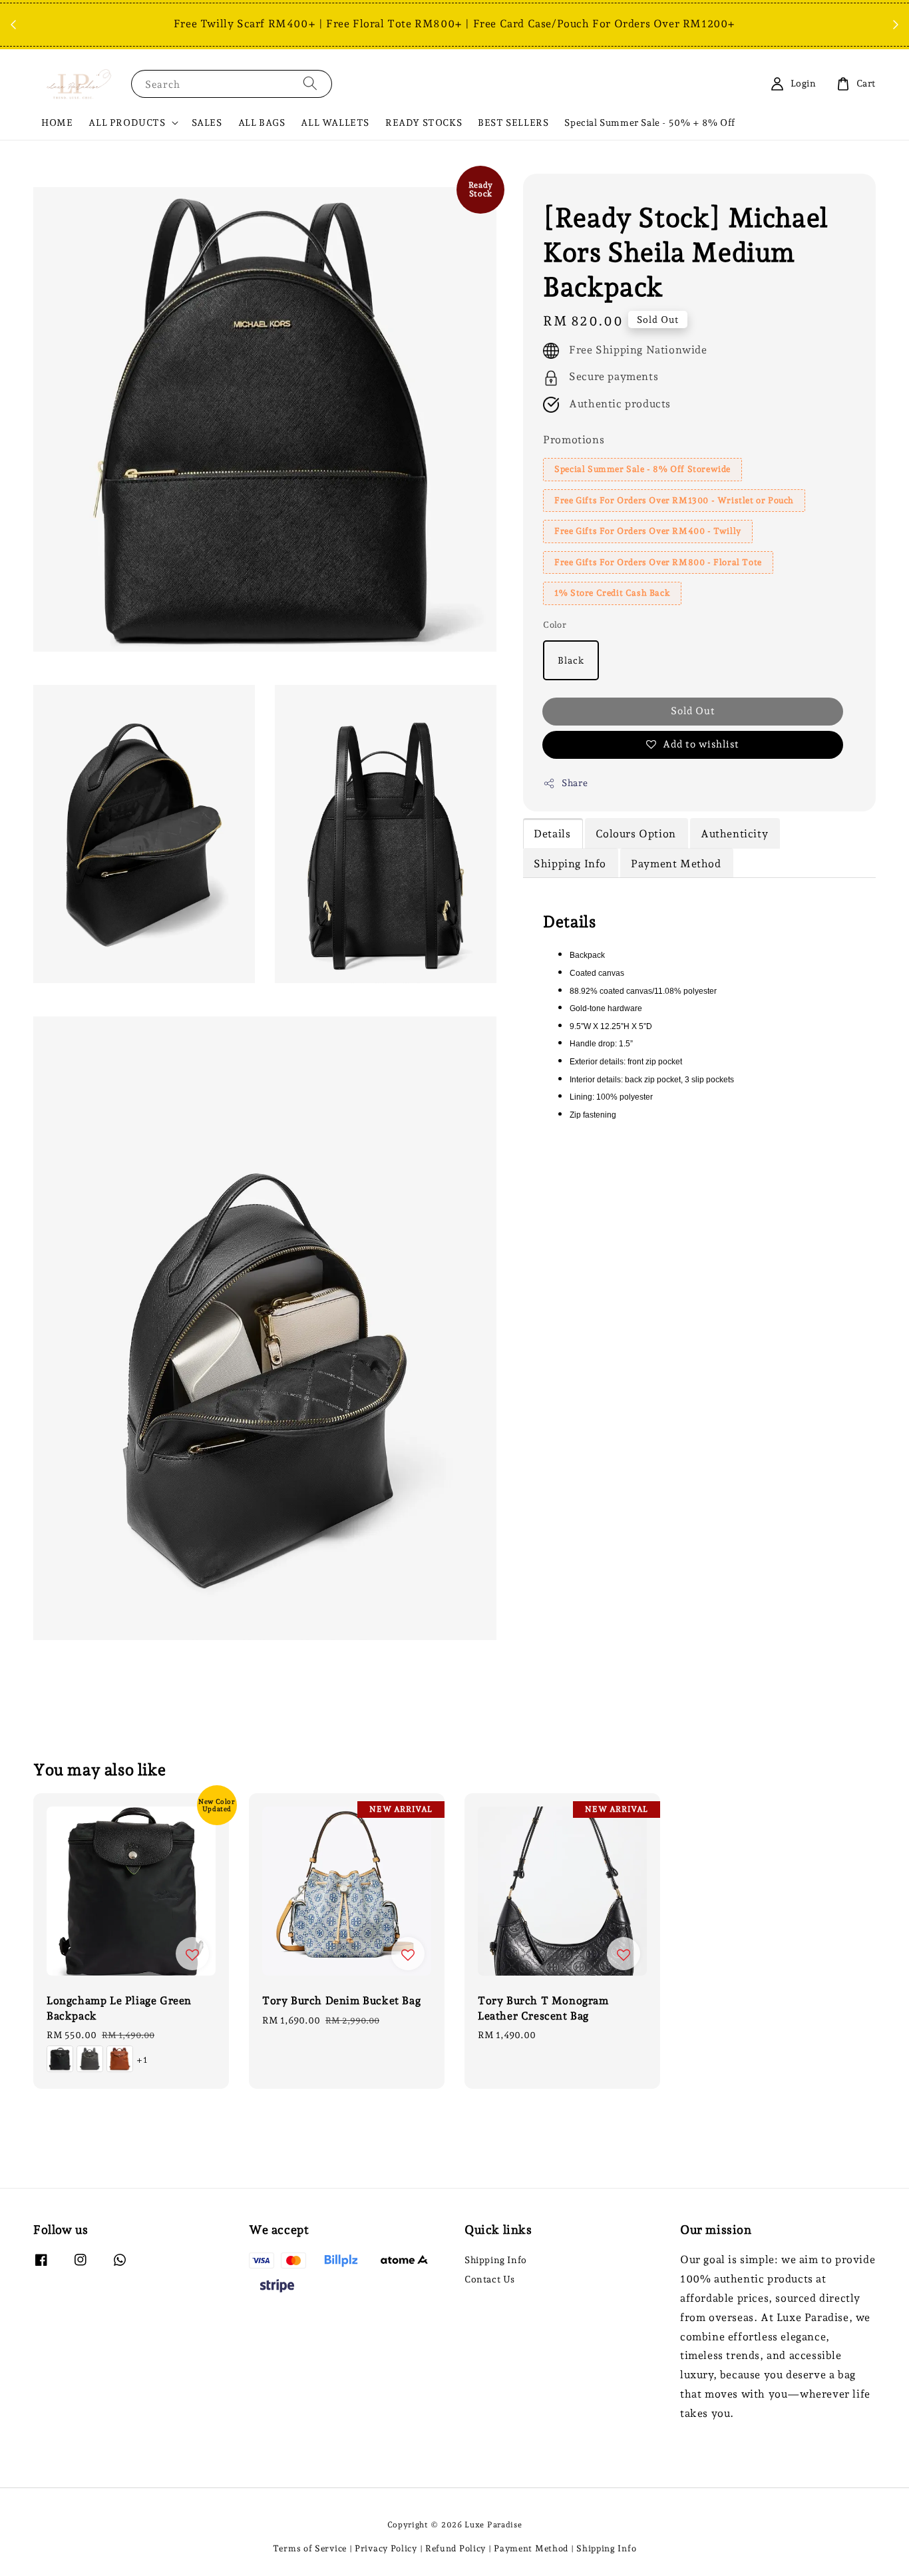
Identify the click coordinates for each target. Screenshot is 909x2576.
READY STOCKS (424, 122)
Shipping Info (496, 2260)
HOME (57, 122)
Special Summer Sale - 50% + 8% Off (649, 122)
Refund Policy (455, 2548)
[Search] (310, 84)
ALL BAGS (262, 122)
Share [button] (575, 783)
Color (555, 625)
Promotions (574, 440)
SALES (207, 122)
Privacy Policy (386, 2548)
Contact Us (490, 2279)
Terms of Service (310, 2548)
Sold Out (693, 711)
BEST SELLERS (513, 122)
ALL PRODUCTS (127, 122)
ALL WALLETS (335, 122)
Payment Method (531, 2548)
